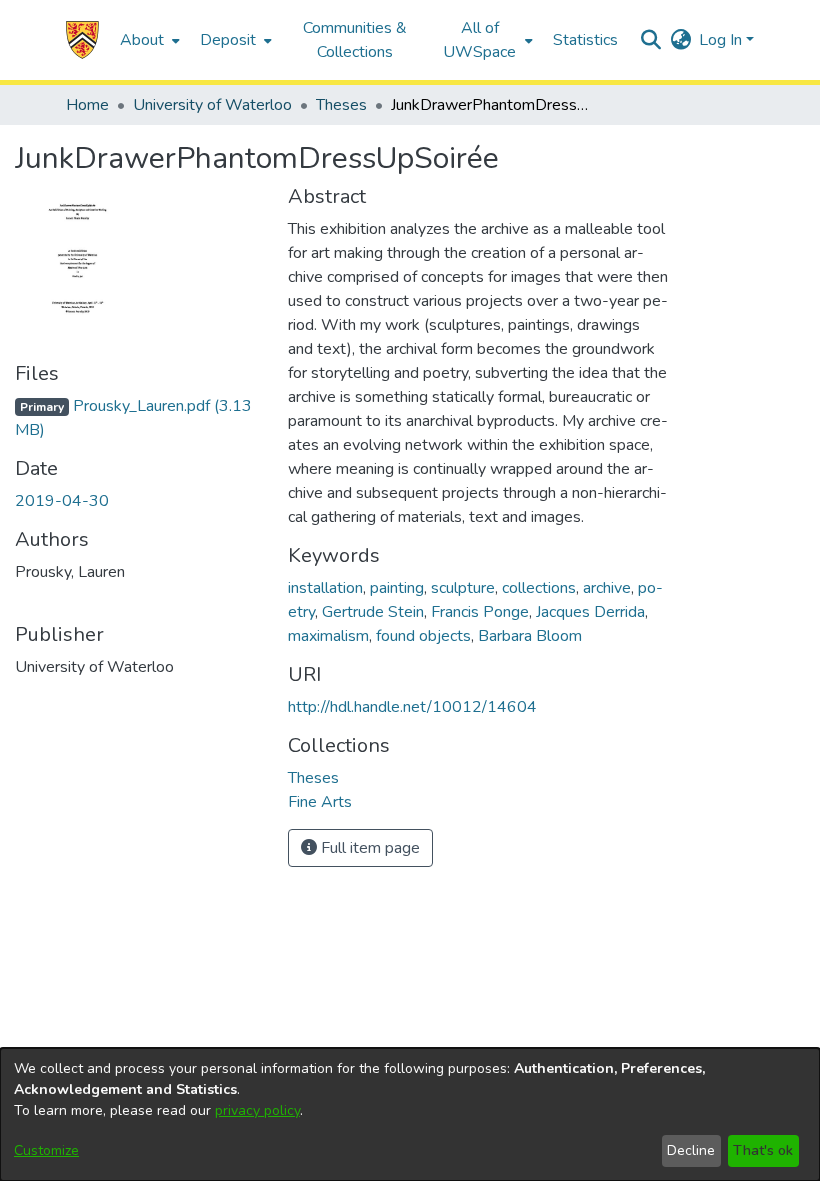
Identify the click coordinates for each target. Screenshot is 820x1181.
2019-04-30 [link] (62, 501)
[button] (82, 40)
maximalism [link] (328, 636)
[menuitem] (148, 40)
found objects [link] (423, 636)
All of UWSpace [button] (479, 40)
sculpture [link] (463, 588)
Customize (46, 1150)
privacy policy (257, 1110)
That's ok (763, 1150)
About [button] (142, 40)
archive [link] (607, 588)
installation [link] (325, 588)
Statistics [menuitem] (585, 40)
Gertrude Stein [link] (373, 612)
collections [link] (539, 588)
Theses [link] (341, 105)
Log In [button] (722, 40)
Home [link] (87, 105)
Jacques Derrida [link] (590, 612)
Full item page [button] (368, 848)
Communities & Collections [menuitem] (355, 40)
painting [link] (397, 588)
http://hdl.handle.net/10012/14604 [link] (412, 707)
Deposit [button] (228, 40)
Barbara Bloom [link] (530, 636)
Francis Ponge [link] (480, 612)
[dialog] (410, 1114)
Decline (691, 1150)
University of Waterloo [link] (212, 105)
